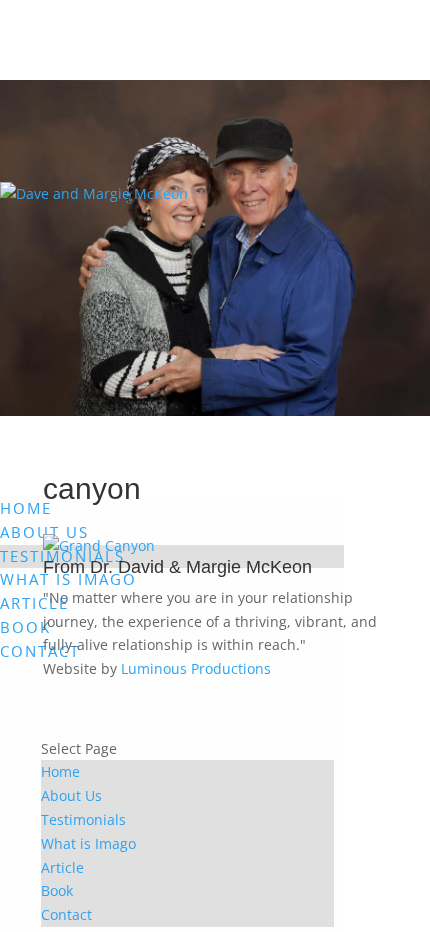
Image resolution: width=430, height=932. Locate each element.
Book (25, 627)
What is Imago (88, 843)
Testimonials (83, 819)
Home (26, 508)
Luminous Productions (196, 668)
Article (34, 603)
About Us (71, 795)
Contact (40, 651)
